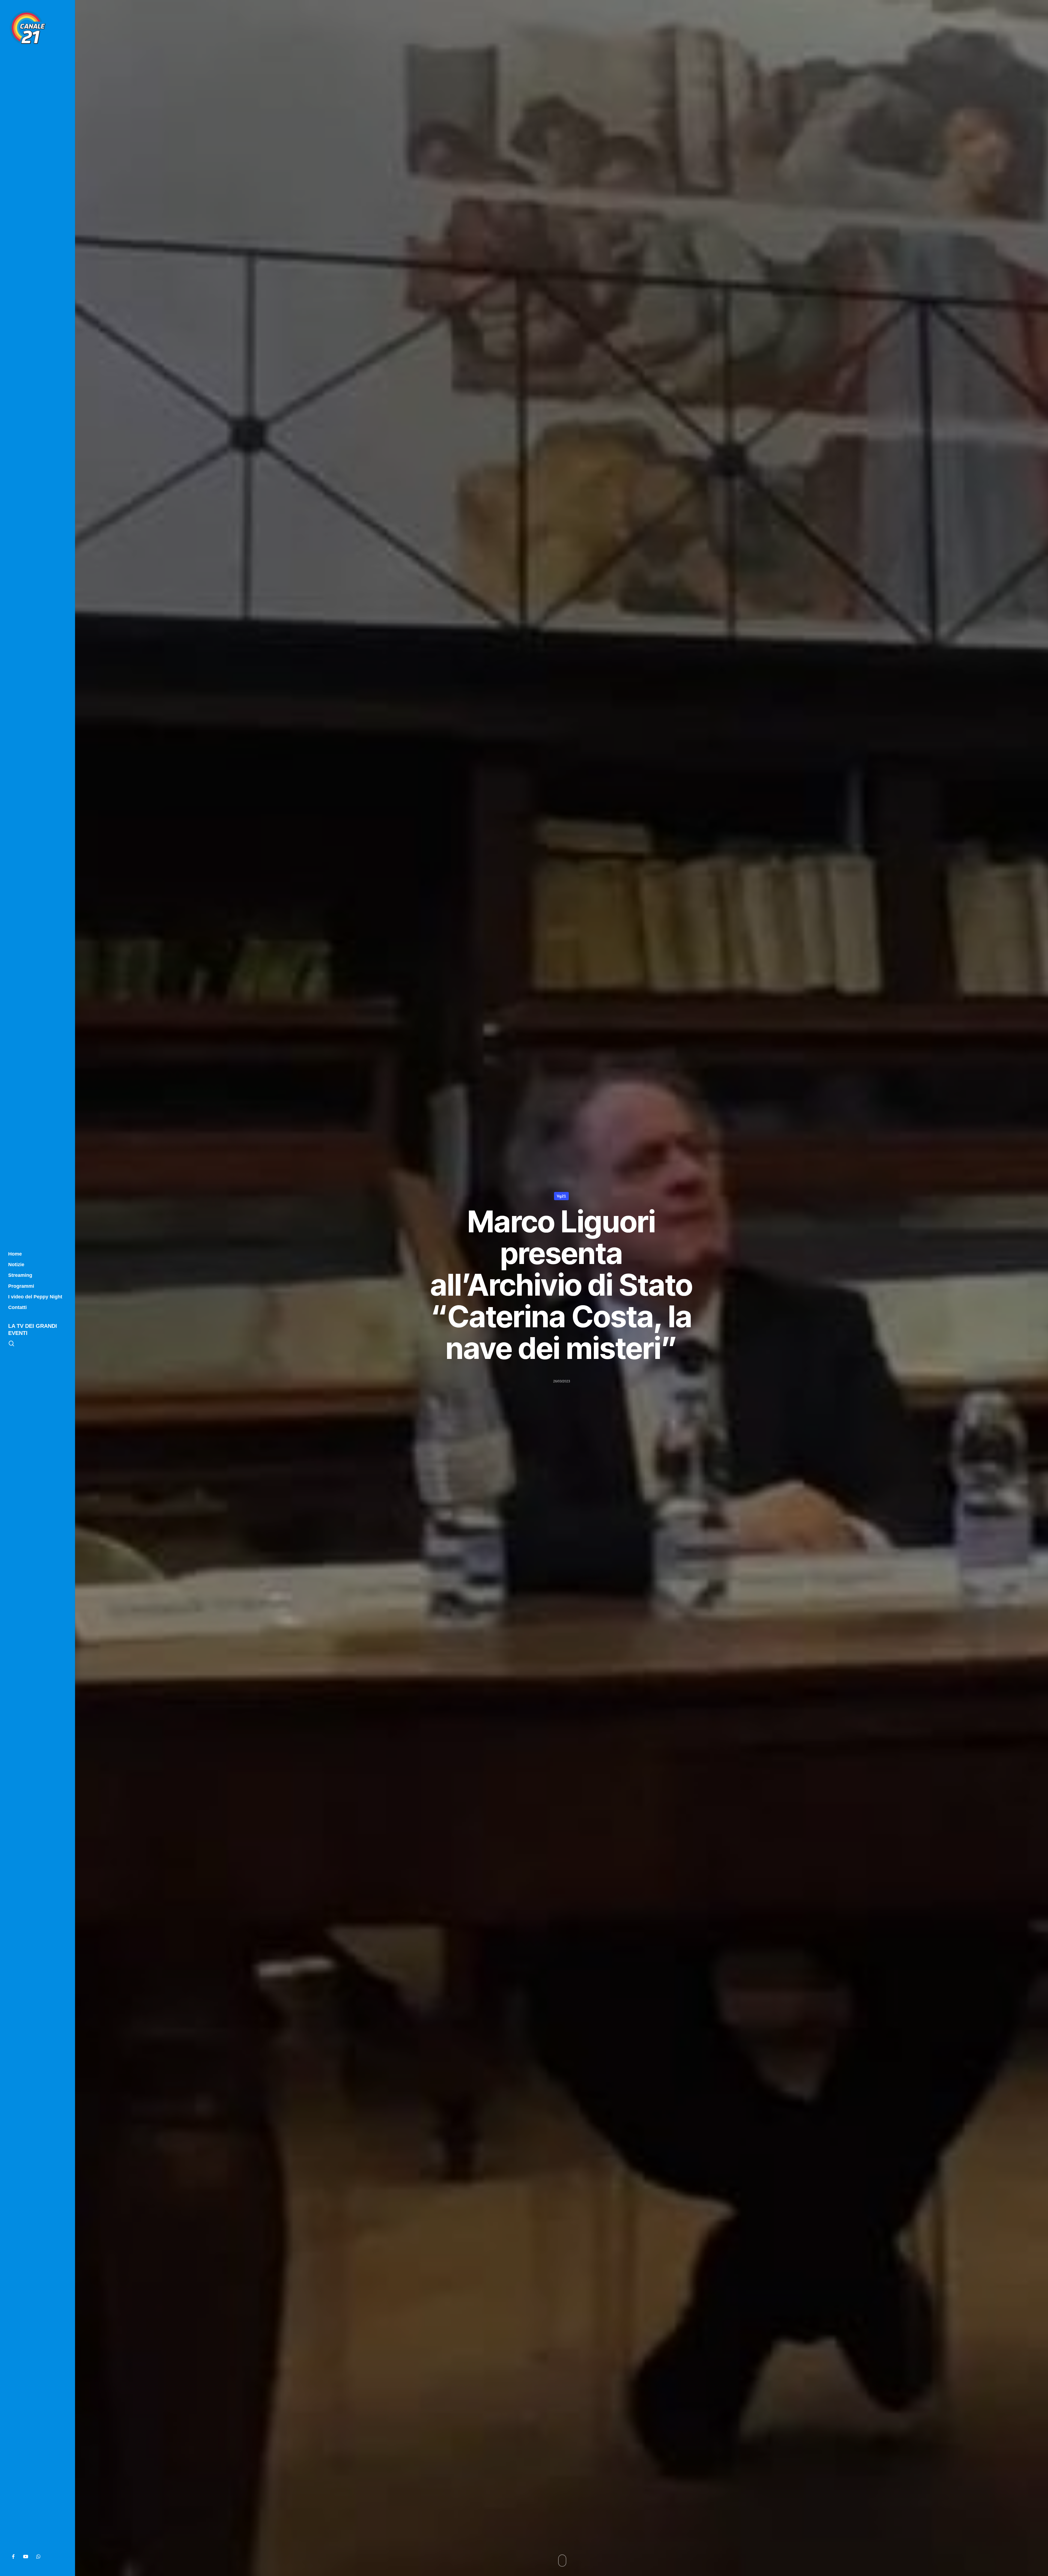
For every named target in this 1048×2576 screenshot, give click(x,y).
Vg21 (561, 1196)
